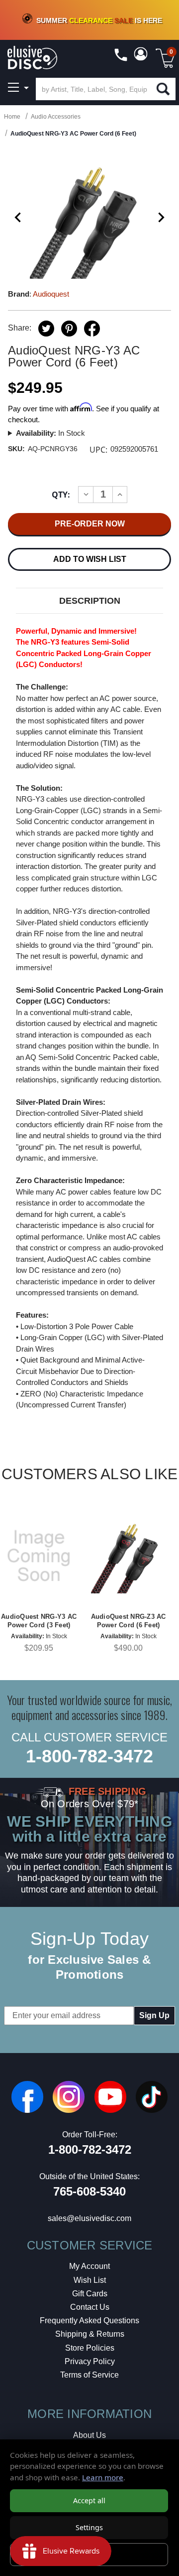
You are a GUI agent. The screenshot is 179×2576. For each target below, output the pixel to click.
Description (90, 601)
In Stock (50, 433)
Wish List (90, 2280)
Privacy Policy (90, 2361)
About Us (89, 2435)
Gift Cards (90, 2294)
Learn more (103, 2477)
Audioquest (51, 294)
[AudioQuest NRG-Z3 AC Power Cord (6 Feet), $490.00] (128, 1556)
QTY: (61, 495)
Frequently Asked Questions (89, 2320)
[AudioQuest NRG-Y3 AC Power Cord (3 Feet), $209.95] (39, 1556)
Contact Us (90, 2307)
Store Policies (90, 2348)
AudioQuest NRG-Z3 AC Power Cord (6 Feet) (129, 1621)
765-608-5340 (89, 2191)
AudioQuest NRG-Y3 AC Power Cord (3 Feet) (39, 1621)
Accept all (89, 2500)
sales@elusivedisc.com (89, 2218)
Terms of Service (89, 2375)
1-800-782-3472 (89, 1756)
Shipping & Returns (90, 2334)
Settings (89, 2527)
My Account (89, 2266)
